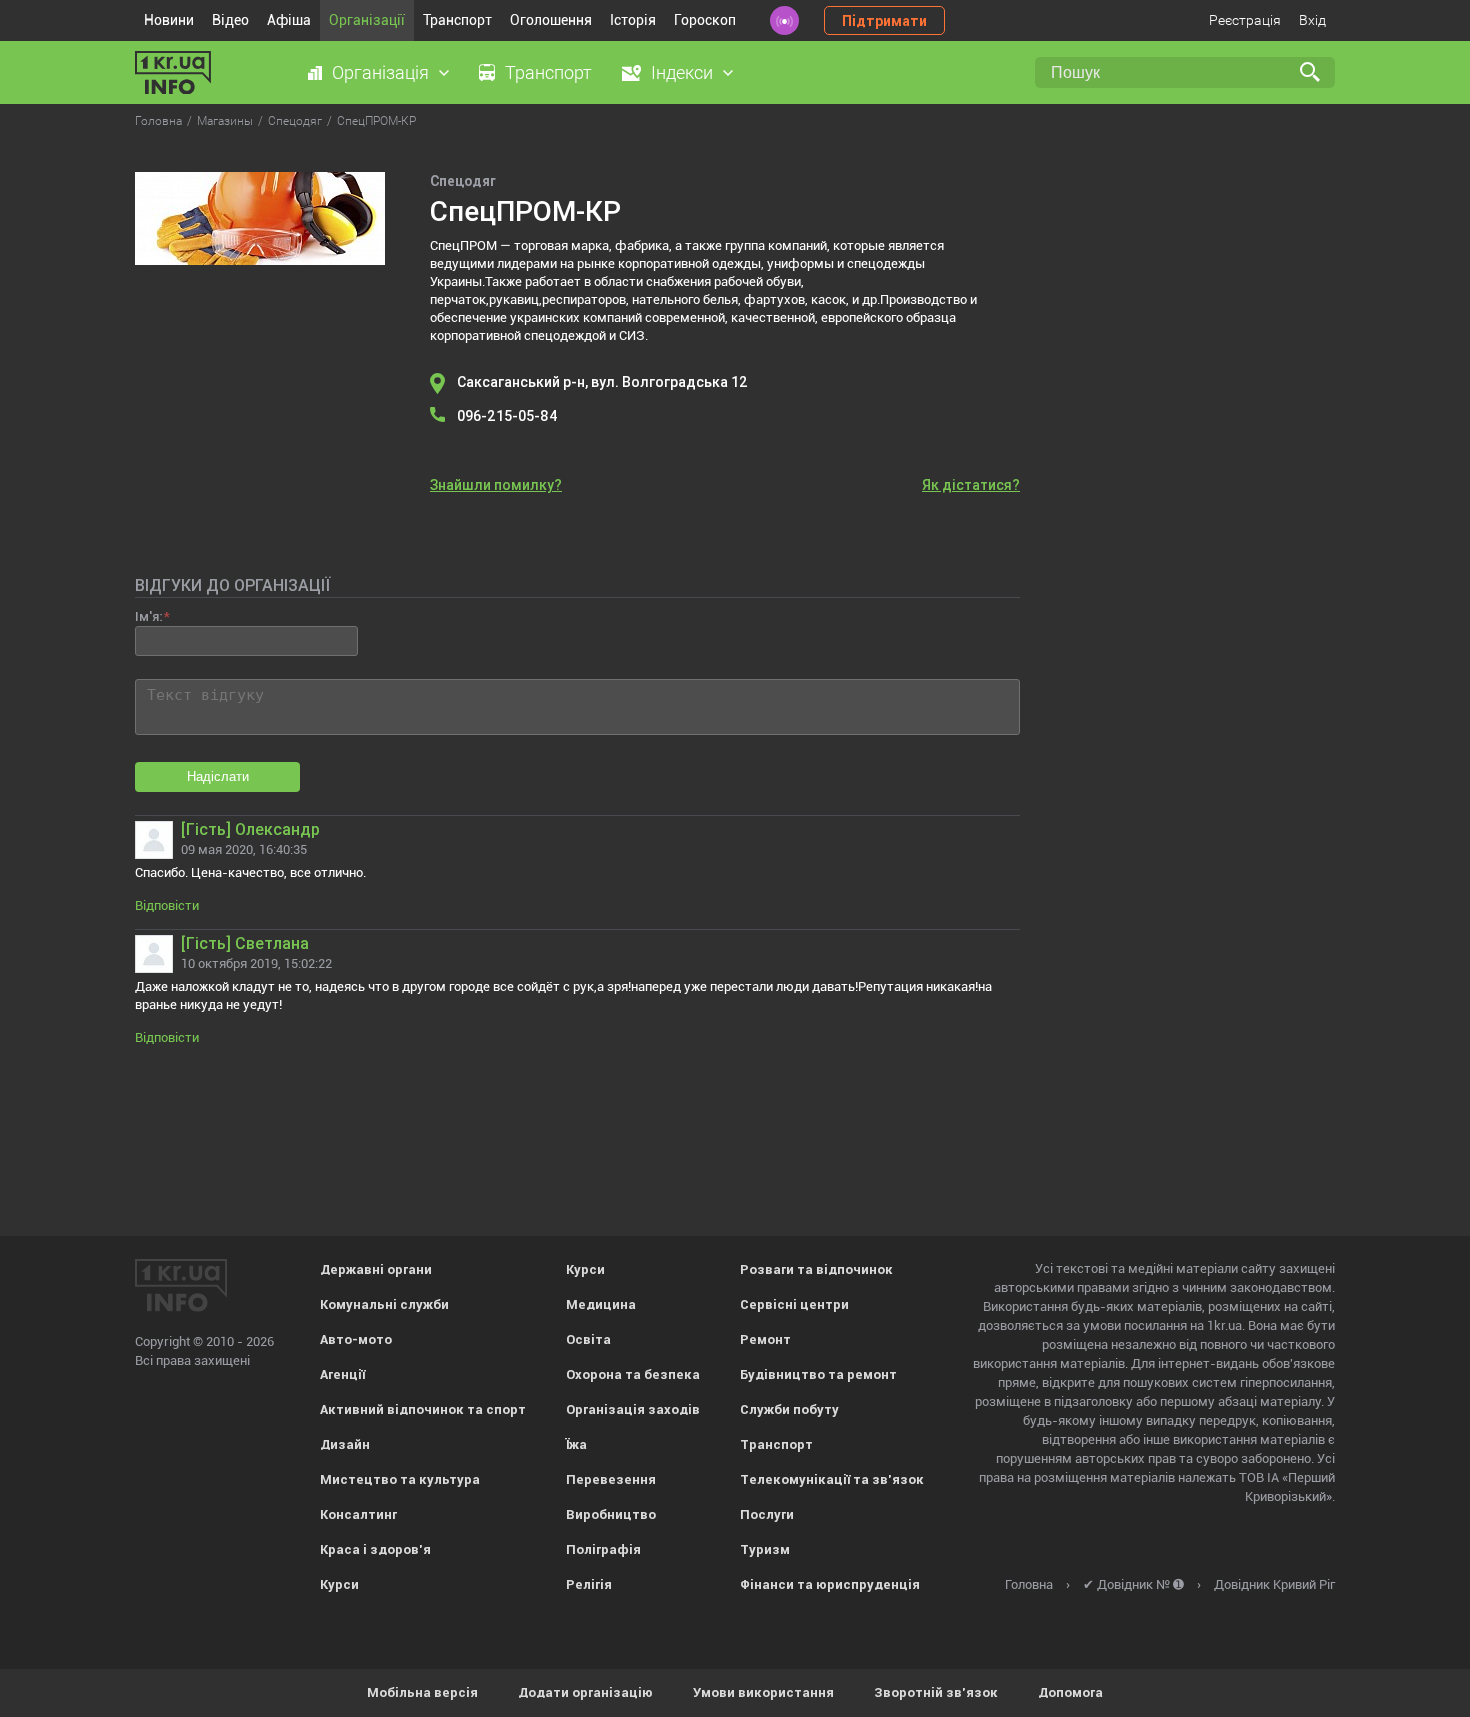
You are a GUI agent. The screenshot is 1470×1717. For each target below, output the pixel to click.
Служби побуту (789, 1409)
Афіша (289, 20)
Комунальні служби (384, 1304)
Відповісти (167, 905)
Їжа (576, 1444)
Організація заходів (633, 1409)
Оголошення (551, 20)
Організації (367, 20)
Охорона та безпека (633, 1374)
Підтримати (884, 21)
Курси (339, 1584)
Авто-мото (356, 1339)
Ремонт (765, 1339)
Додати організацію (585, 1692)
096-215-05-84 (507, 416)
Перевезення (611, 1479)
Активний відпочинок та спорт (423, 1409)
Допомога (1070, 1692)
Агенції (342, 1374)
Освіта (588, 1339)
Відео (230, 20)
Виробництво (611, 1514)
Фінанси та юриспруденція (830, 1584)
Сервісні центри (794, 1304)
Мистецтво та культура (400, 1479)
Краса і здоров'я (375, 1549)
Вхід (1312, 20)
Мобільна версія (422, 1692)
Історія (633, 20)
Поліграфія (603, 1549)
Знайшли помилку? (496, 485)
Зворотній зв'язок (936, 1692)
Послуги (767, 1514)
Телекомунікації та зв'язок (832, 1479)
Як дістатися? (971, 485)
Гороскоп (705, 20)
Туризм (765, 1549)
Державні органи (376, 1269)
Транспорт (457, 20)
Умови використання (763, 1692)
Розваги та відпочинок (816, 1269)
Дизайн (345, 1444)
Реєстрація (1245, 20)
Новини (169, 20)
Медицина (601, 1304)
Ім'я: (148, 616)
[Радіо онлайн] (784, 20)
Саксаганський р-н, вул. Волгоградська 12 (602, 382)
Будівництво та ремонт (818, 1374)
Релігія (589, 1584)
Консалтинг (358, 1514)
